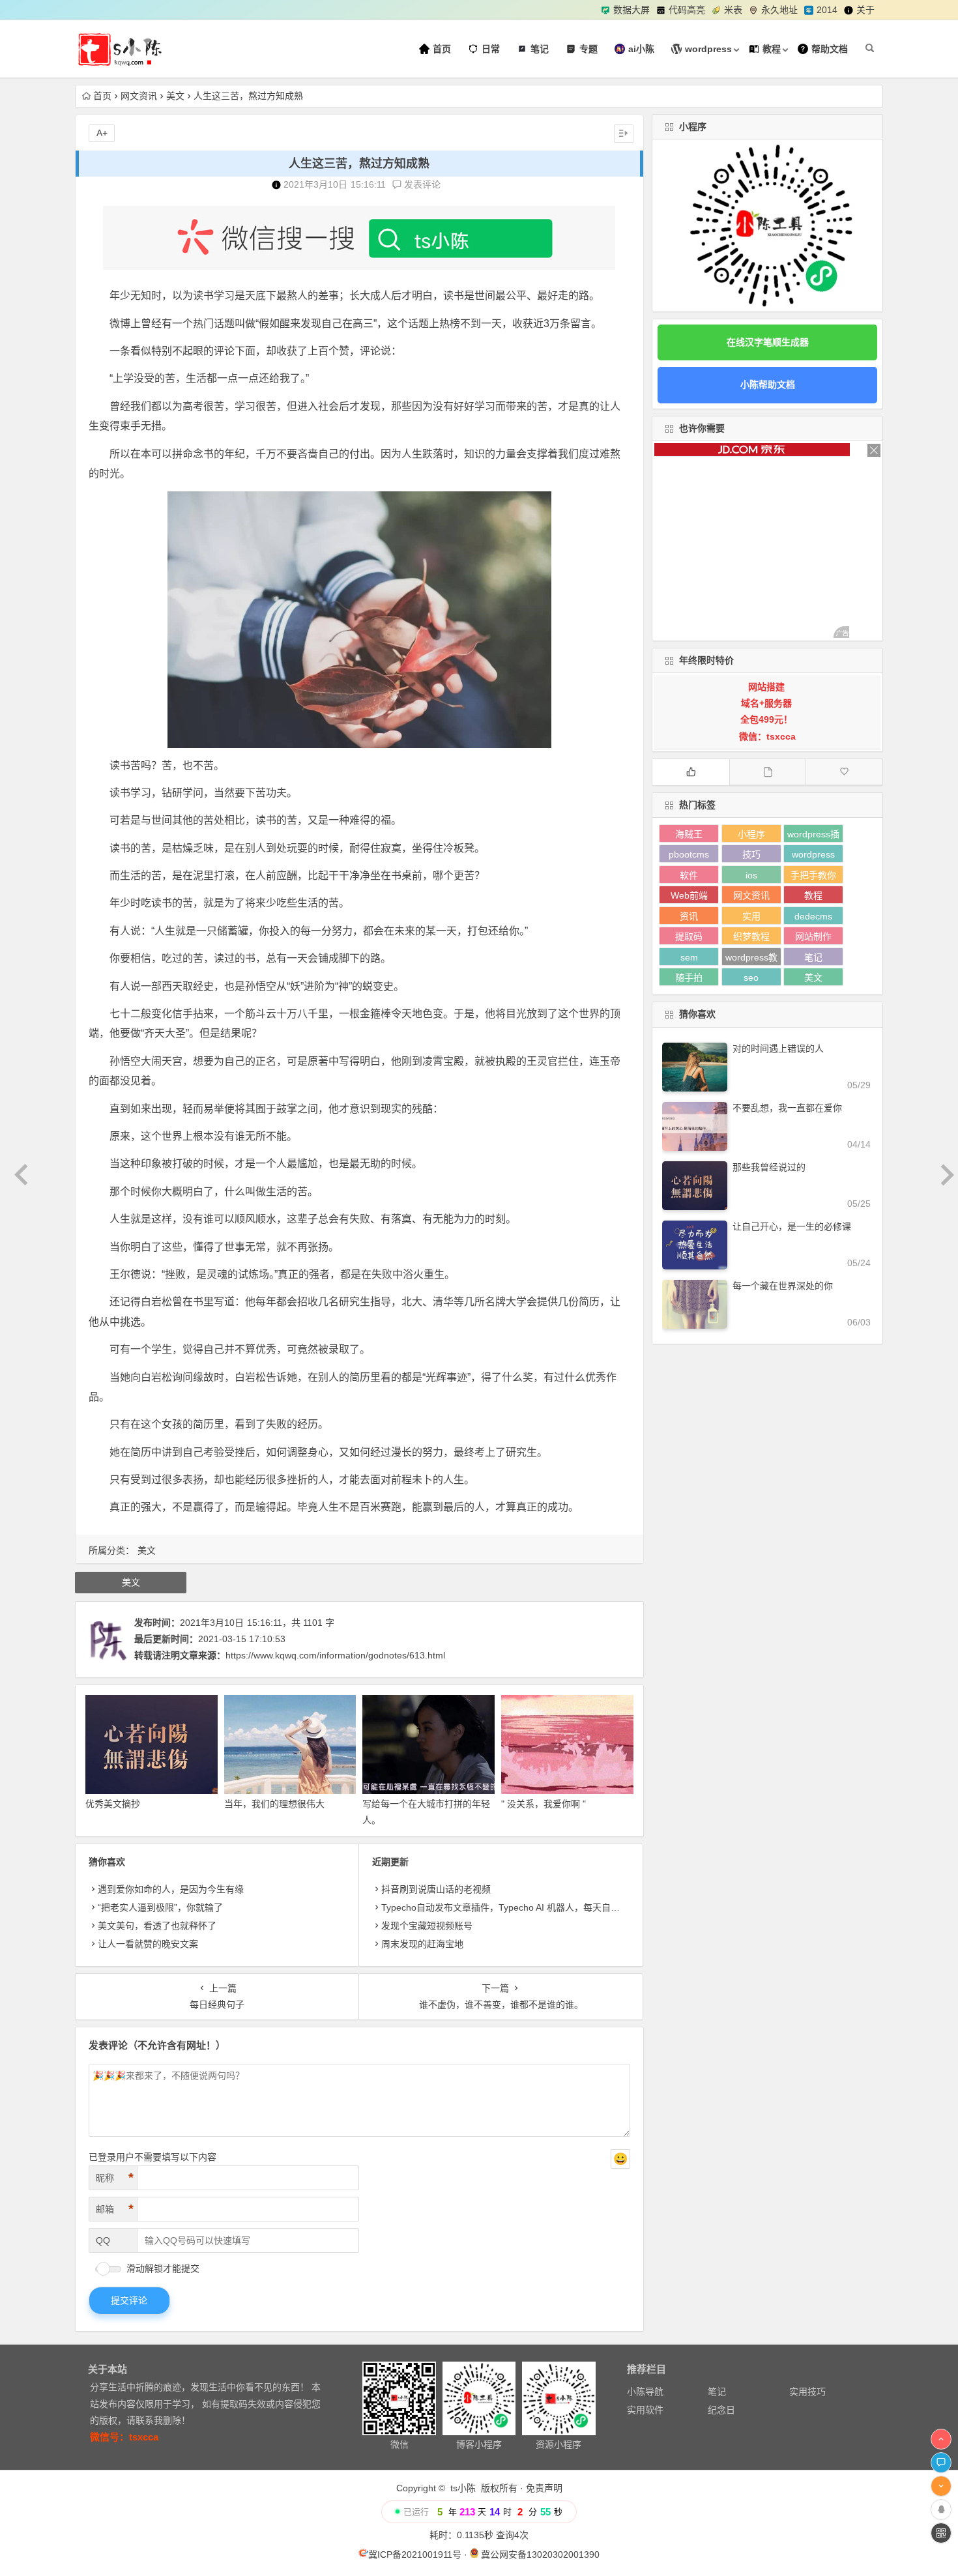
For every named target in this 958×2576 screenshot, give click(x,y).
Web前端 (689, 895)
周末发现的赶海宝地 (422, 1944)
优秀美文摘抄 (113, 1804)
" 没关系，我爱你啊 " (544, 1804)
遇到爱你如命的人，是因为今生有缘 (171, 1889)
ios (751, 875)
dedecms (813, 916)
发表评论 (421, 184)
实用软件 (645, 2410)
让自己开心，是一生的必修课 (792, 1226)
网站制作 (813, 936)
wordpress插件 (813, 836)
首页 (102, 96)
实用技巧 (807, 2392)
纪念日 (721, 2410)
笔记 (813, 957)
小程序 (751, 834)
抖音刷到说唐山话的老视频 (436, 1889)
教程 (813, 895)
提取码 (689, 936)
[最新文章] (768, 772)
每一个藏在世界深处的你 (783, 1286)
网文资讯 (139, 96)
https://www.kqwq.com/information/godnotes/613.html (335, 1655)
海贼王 (689, 834)
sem (689, 957)
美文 (175, 96)
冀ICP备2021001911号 (415, 2554)
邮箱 (115, 2209)
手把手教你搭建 (813, 877)
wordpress (813, 854)
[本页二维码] (941, 2533)
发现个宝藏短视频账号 (427, 1926)
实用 (751, 916)
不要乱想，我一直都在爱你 (787, 1108)
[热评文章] (844, 772)
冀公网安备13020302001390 (540, 2554)
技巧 (751, 854)
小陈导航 (645, 2392)
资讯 (689, 916)
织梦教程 (751, 936)
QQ (103, 2240)
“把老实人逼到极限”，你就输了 (160, 1907)
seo (751, 977)
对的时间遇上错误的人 (778, 1049)
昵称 (115, 2178)
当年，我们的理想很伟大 (274, 1804)
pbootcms (689, 854)
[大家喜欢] (691, 772)
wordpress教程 (751, 959)
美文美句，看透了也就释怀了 (157, 1926)
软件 (689, 875)
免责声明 (544, 2488)
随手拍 (689, 977)
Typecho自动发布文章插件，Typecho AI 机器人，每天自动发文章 (514, 1907)
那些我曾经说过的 (769, 1167)
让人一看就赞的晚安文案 (148, 1944)
